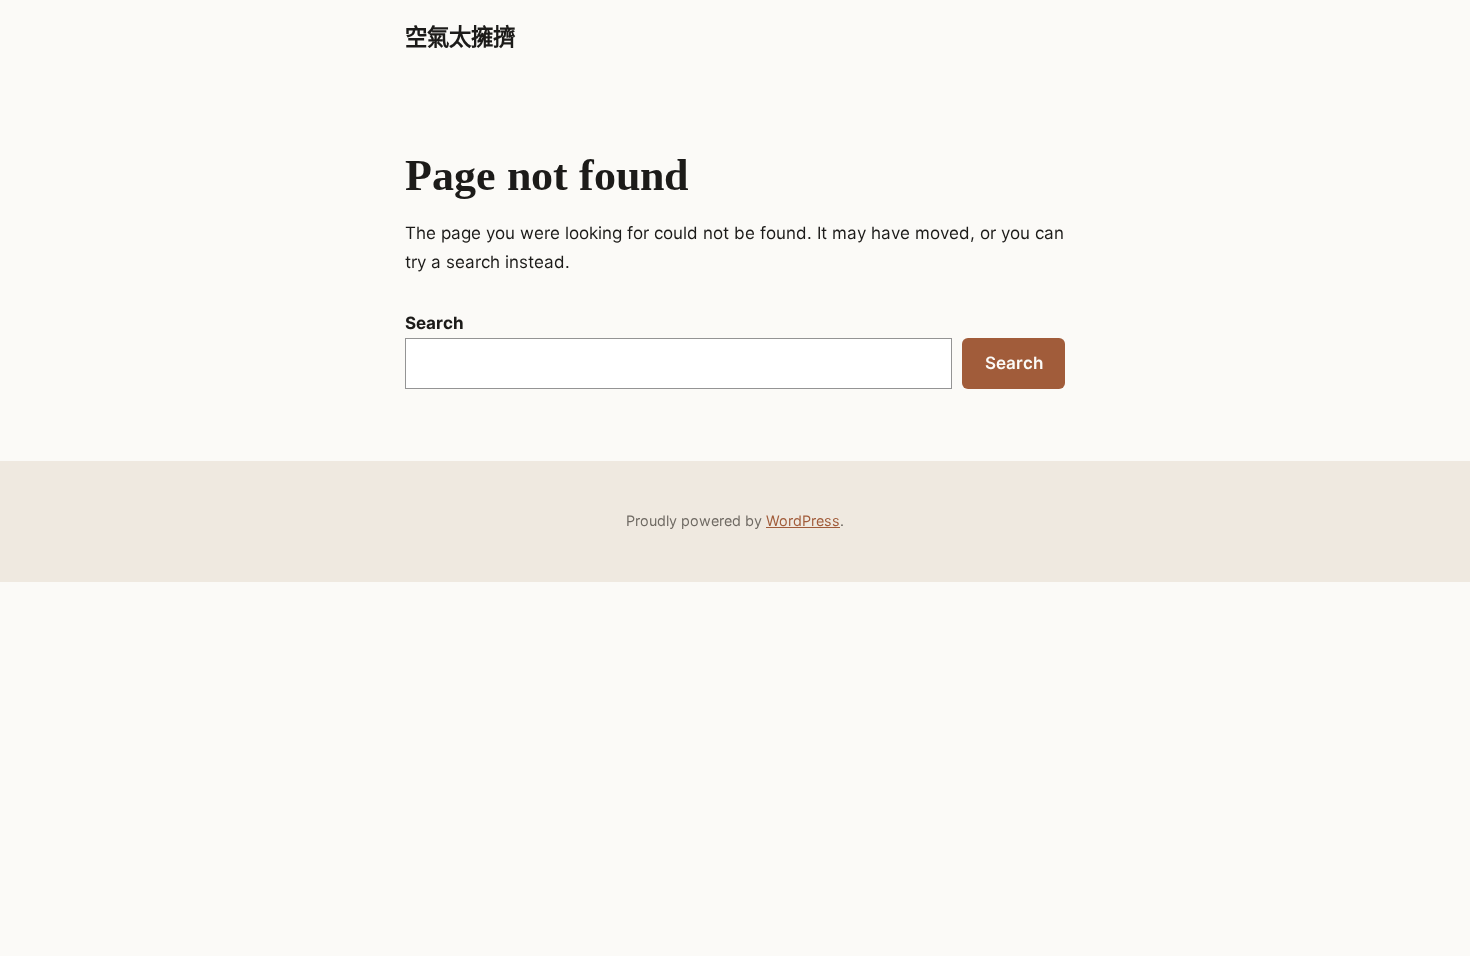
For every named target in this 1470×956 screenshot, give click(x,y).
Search (434, 323)
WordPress (803, 520)
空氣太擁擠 (460, 37)
